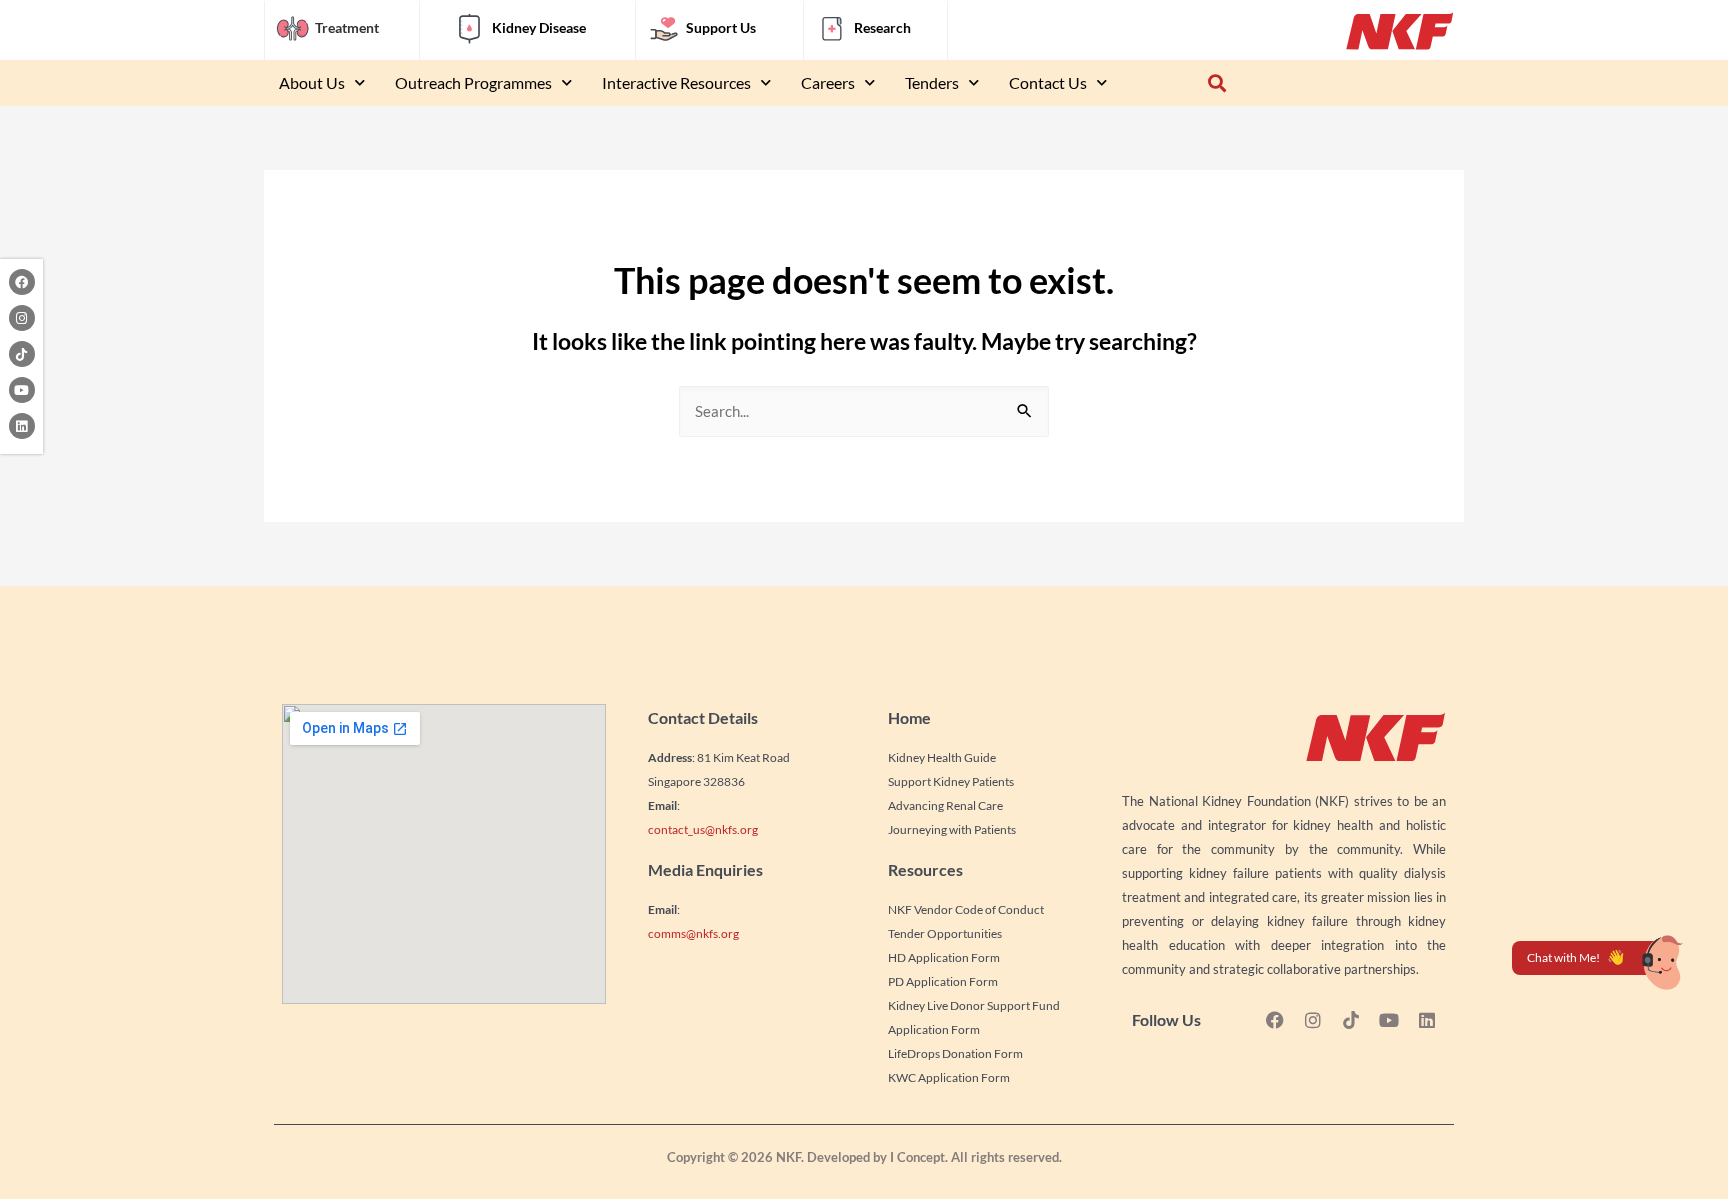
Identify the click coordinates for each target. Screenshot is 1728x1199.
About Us (312, 82)
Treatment (347, 27)
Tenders (932, 82)
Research (882, 27)
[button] (1216, 83)
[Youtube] (22, 390)
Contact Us (1048, 82)
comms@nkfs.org (693, 933)
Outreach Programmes (473, 82)
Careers (828, 82)
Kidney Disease (539, 27)
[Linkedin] (22, 426)
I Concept (917, 1157)
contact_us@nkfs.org (703, 829)
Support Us (721, 27)
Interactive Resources (676, 82)
